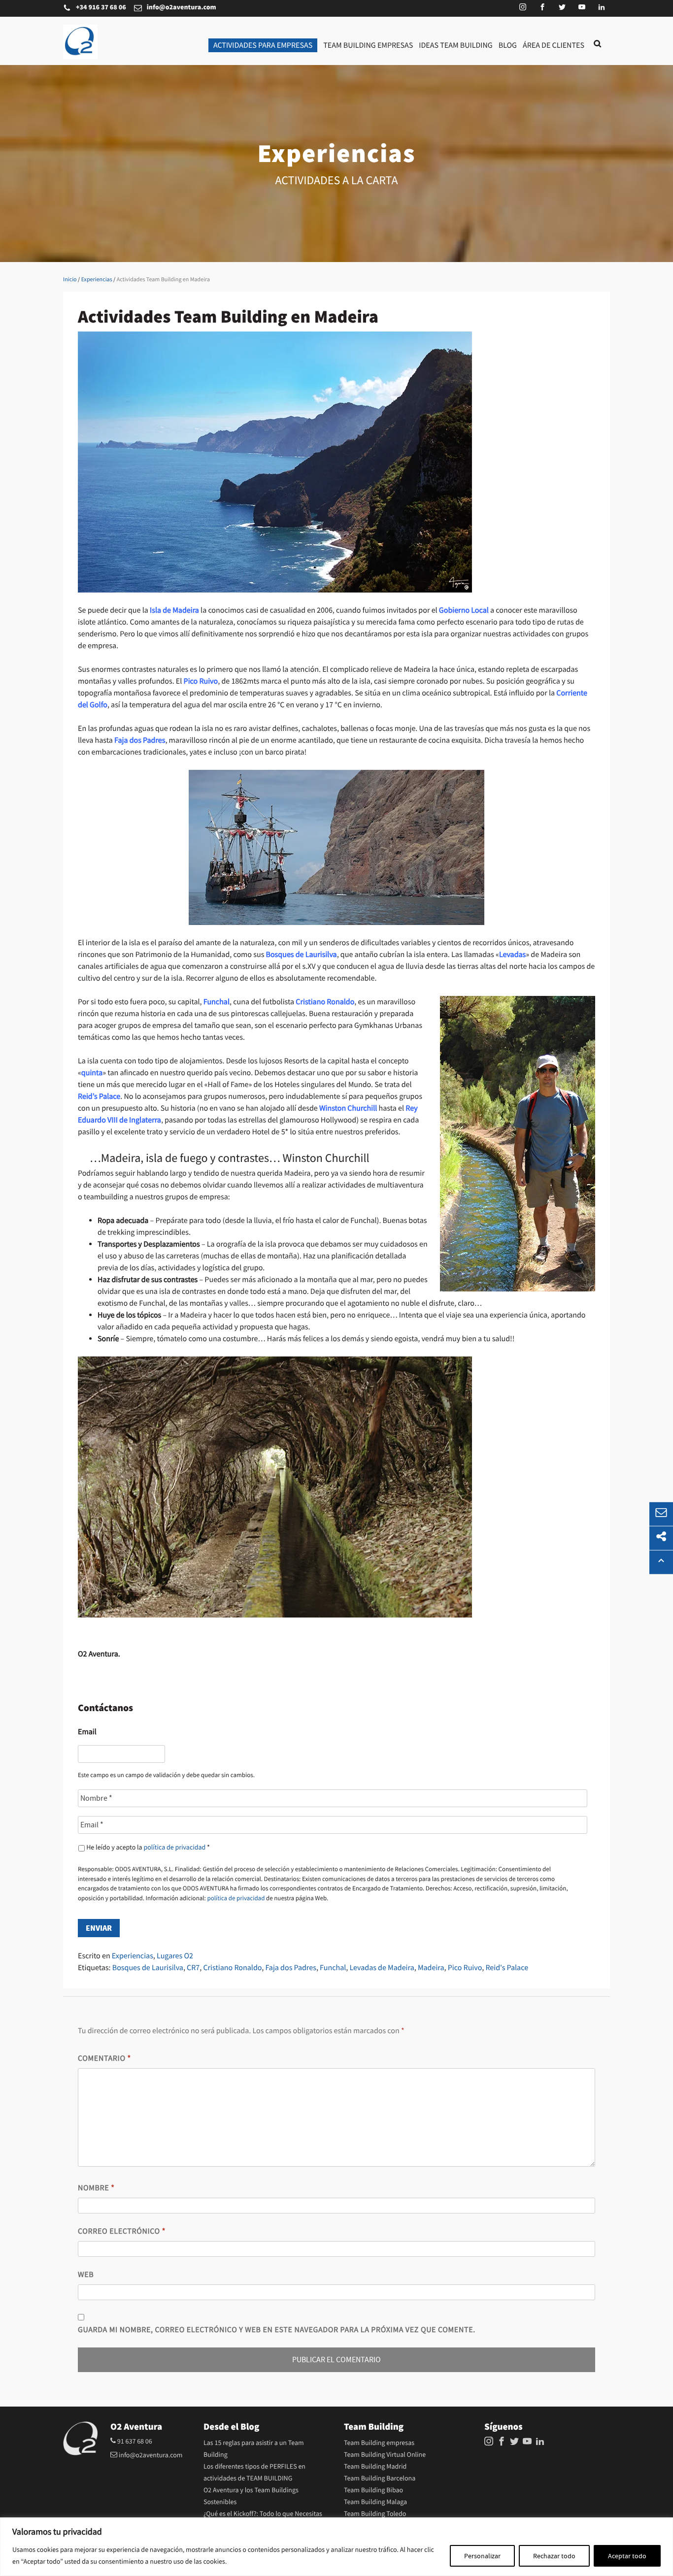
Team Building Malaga (375, 2502)
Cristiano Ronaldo (232, 1968)
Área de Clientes (554, 45)
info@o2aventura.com (182, 8)
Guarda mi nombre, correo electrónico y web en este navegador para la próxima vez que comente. (277, 2330)
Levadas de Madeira (382, 1968)
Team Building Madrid (375, 2467)
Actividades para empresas (263, 45)
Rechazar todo (554, 2556)
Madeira (431, 1968)
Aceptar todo (627, 2556)
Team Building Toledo (375, 2514)
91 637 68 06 (134, 2442)
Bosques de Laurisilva (148, 1968)
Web (86, 2275)
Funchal (333, 1968)
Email (87, 1732)
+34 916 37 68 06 (101, 8)
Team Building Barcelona (380, 2478)
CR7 (193, 1968)
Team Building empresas (368, 45)
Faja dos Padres (290, 1968)
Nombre (96, 2188)
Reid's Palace (507, 1968)
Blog (508, 45)
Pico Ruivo (465, 1968)
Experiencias (97, 279)
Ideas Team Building (455, 45)
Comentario (104, 2058)
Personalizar (482, 2556)
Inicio (70, 279)
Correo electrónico (122, 2231)
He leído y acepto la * (148, 1848)
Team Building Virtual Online (385, 2455)
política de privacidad (174, 1848)
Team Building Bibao (373, 2490)
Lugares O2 (175, 1956)
